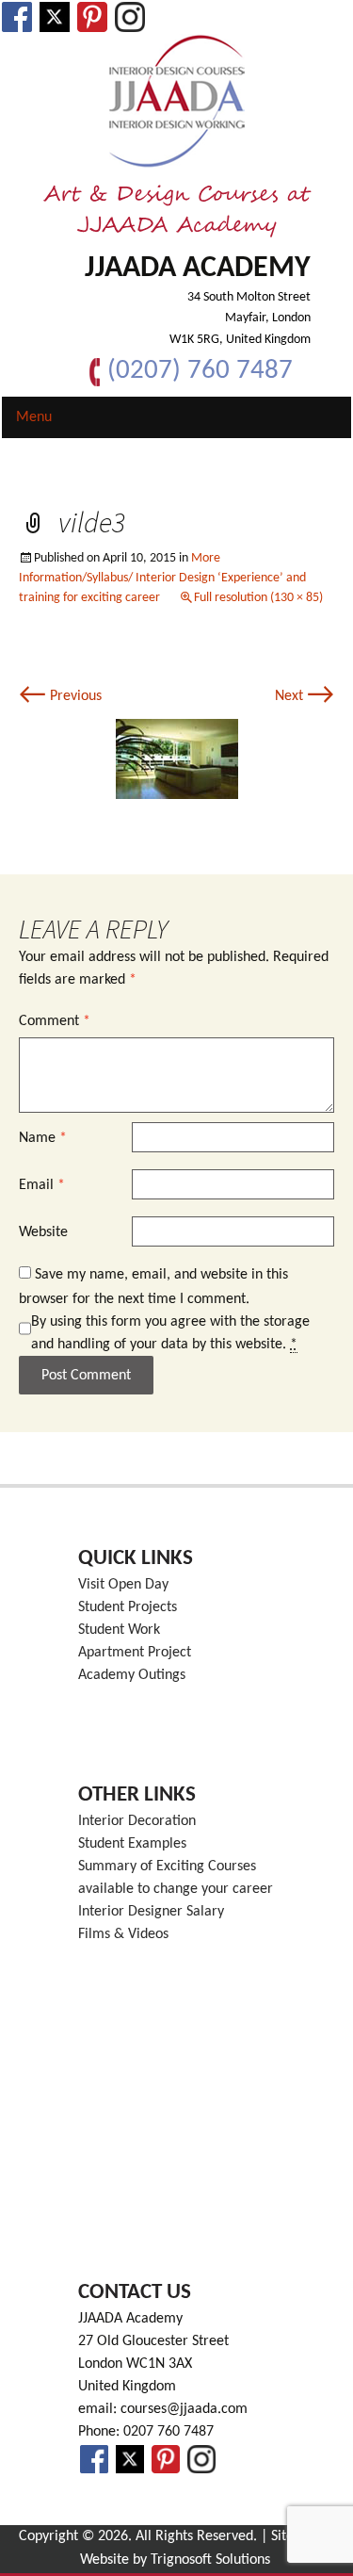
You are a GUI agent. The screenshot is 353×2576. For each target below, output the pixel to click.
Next (305, 696)
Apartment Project (135, 1653)
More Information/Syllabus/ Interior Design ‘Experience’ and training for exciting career (162, 578)
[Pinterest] (92, 17)
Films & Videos (123, 1934)
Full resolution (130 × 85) (258, 598)
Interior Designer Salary (151, 1912)
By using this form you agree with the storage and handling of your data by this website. (170, 1333)
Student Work (119, 1630)
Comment (55, 1021)
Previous (60, 696)
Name (43, 1138)
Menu (34, 417)
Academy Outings (132, 1675)
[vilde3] (177, 758)
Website (43, 1232)
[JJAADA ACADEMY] (176, 102)
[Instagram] (130, 17)
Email (42, 1185)
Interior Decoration (137, 1821)
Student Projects (128, 1607)
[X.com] (55, 17)
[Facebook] (17, 17)
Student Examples (132, 1844)
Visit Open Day (123, 1585)
